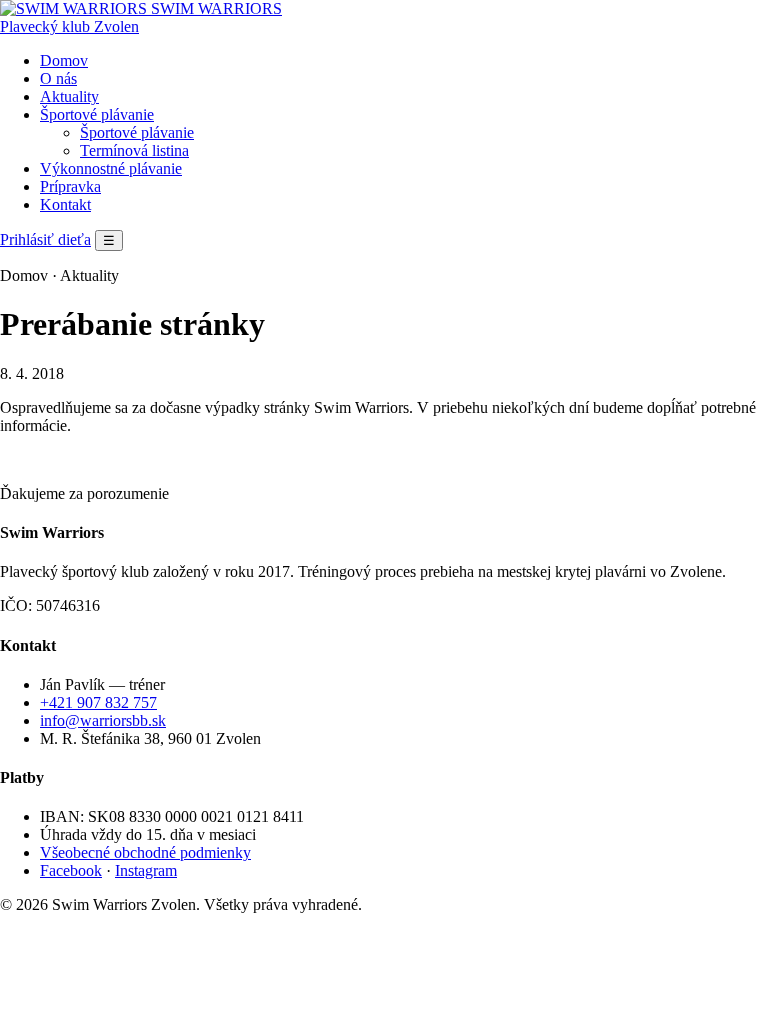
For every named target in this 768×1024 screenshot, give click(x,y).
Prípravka (70, 186)
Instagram (146, 870)
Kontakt (65, 204)
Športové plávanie (97, 114)
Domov (64, 60)
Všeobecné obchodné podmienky (145, 852)
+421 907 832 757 (98, 702)
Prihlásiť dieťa (45, 239)
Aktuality (69, 96)
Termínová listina (134, 150)
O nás (58, 78)
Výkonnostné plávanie (111, 168)
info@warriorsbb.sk (103, 720)
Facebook (71, 870)
